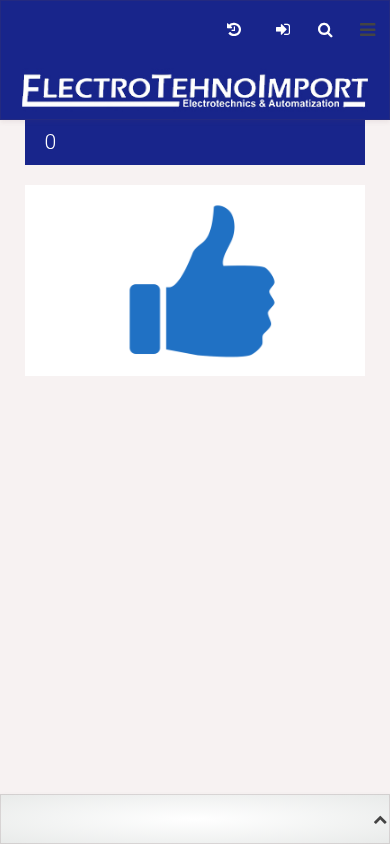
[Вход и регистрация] (282, 30)
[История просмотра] (233, 30)
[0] (195, 279)
